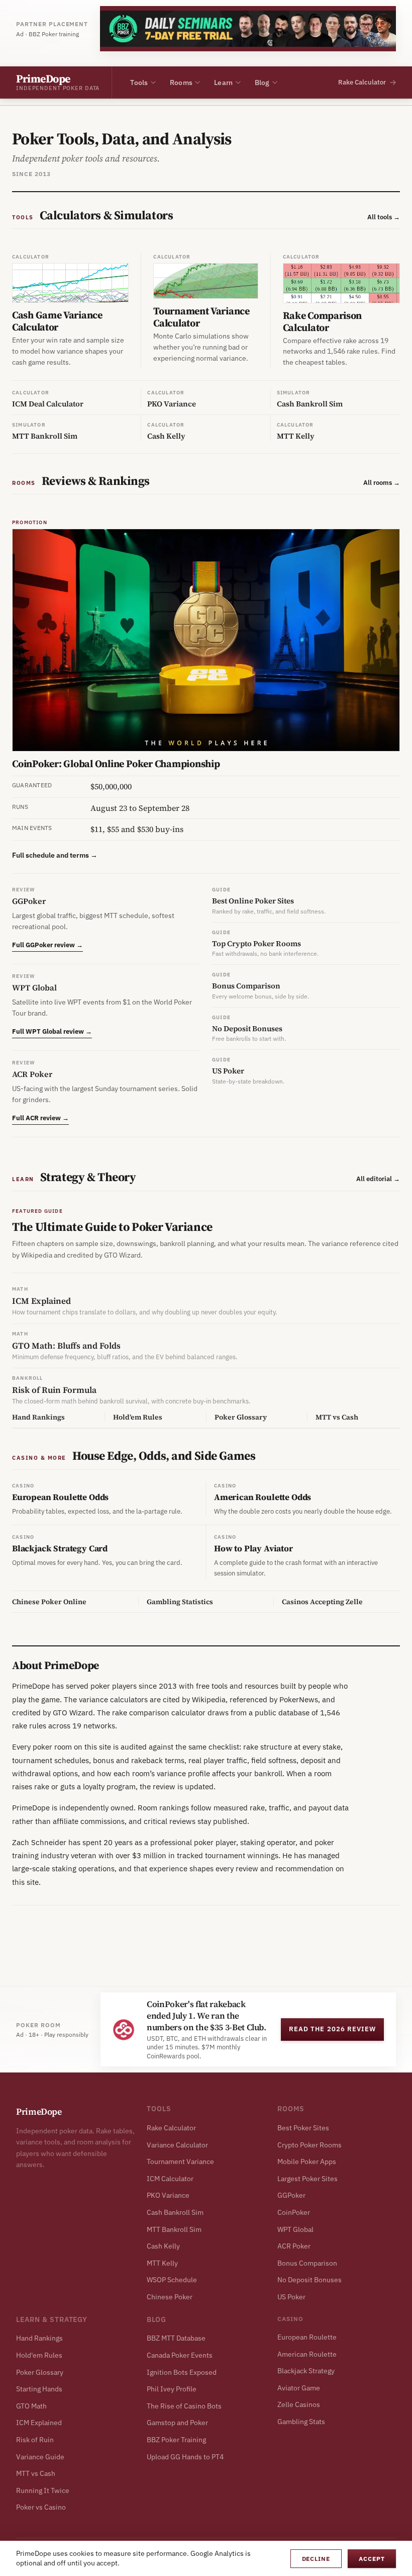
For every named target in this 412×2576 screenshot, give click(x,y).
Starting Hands (39, 2389)
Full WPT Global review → (52, 1031)
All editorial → (378, 1179)
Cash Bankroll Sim (175, 2212)
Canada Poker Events (180, 2355)
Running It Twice (43, 2490)
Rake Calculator (171, 2128)
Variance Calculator (177, 2145)
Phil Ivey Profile (172, 2389)
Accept (372, 2559)
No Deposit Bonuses (310, 2280)
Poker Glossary (40, 2372)
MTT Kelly (162, 2263)
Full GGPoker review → (47, 945)
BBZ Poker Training (176, 2440)
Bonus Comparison (307, 2263)
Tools (139, 82)
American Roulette (307, 2354)
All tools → (384, 217)
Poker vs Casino (41, 2507)
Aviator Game (299, 2388)
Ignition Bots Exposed (182, 2372)
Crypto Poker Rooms (310, 2145)
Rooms (181, 82)
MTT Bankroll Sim (174, 2229)
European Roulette (307, 2337)
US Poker (291, 2297)
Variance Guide (40, 2457)
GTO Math (31, 2406)
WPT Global (295, 2229)
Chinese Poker (170, 2297)
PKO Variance (168, 2195)
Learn (223, 82)
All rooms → (382, 483)
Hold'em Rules (39, 2355)
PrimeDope (39, 2111)
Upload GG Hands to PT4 (185, 2457)
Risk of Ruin (35, 2440)
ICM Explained (39, 2423)
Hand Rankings (39, 2338)
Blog (262, 82)
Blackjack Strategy (306, 2371)
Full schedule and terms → (55, 855)
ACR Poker (294, 2246)
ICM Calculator (170, 2179)
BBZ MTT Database (176, 2338)
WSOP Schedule (172, 2280)
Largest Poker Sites (307, 2179)
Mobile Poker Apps (307, 2162)
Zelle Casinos (299, 2404)
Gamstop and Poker (177, 2423)
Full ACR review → (40, 1118)
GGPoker (291, 2195)
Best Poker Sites (303, 2128)
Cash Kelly (163, 2246)
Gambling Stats (301, 2422)
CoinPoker (294, 2212)
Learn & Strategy (52, 2319)
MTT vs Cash (36, 2473)
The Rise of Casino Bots (184, 2406)
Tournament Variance (180, 2162)
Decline (316, 2559)
